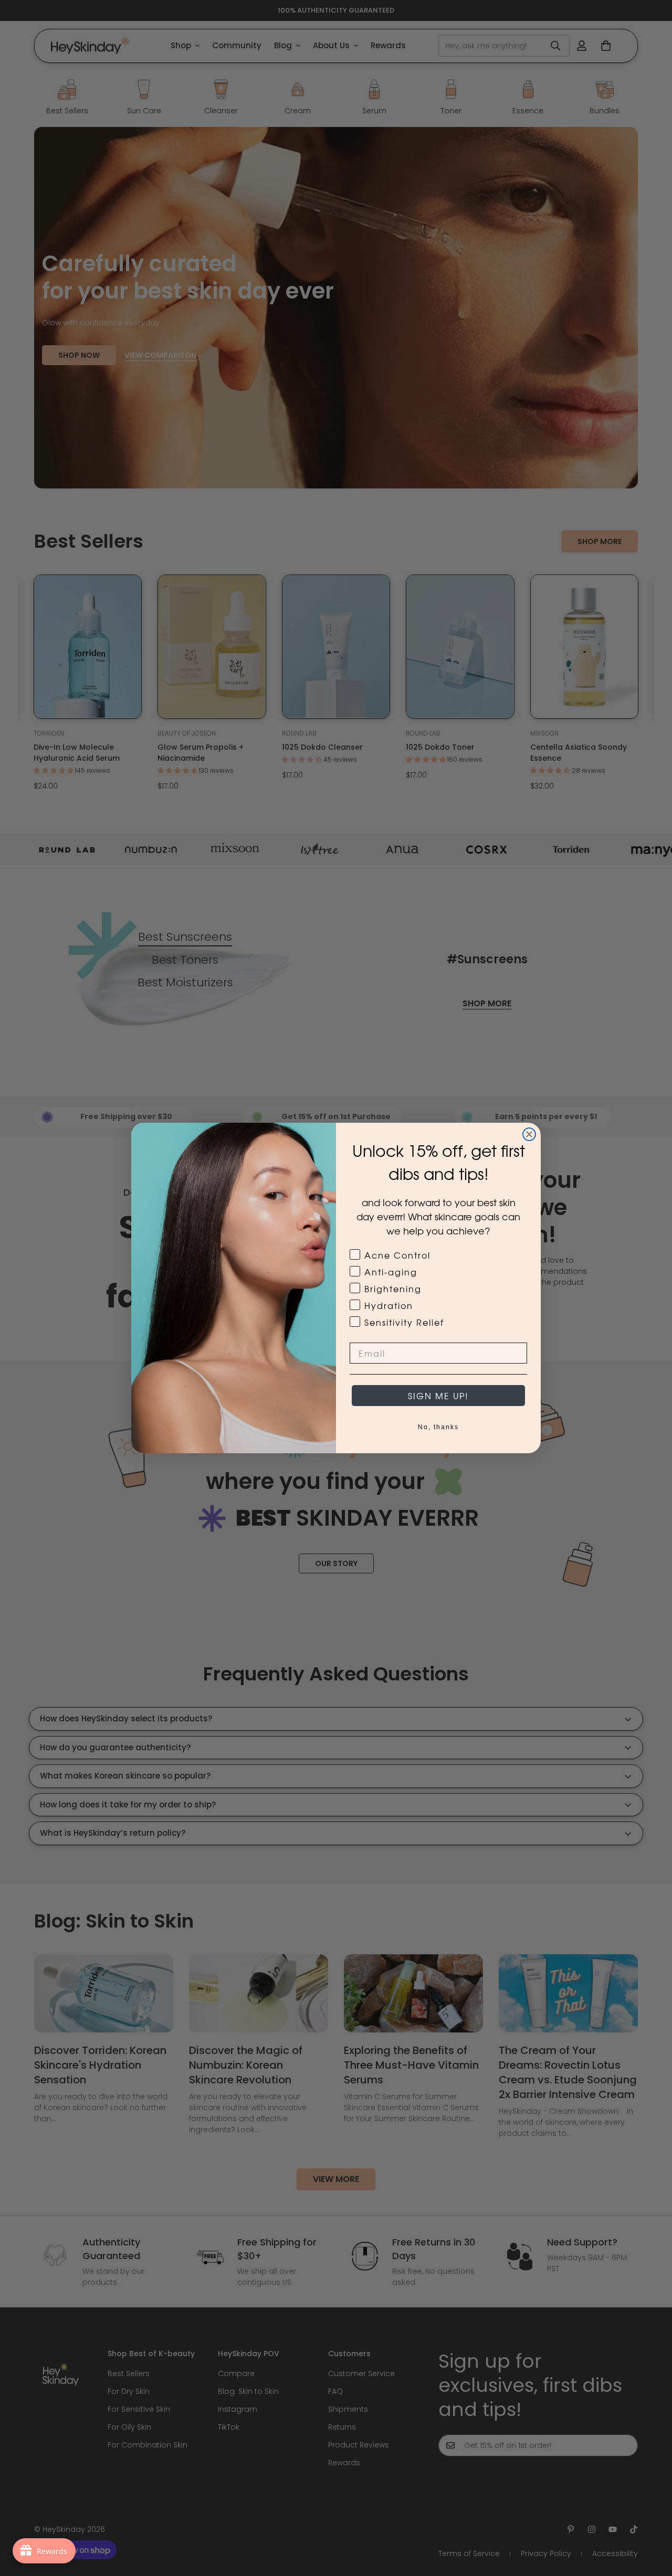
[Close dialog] (529, 1134)
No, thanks (438, 1427)
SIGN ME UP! (438, 1396)
